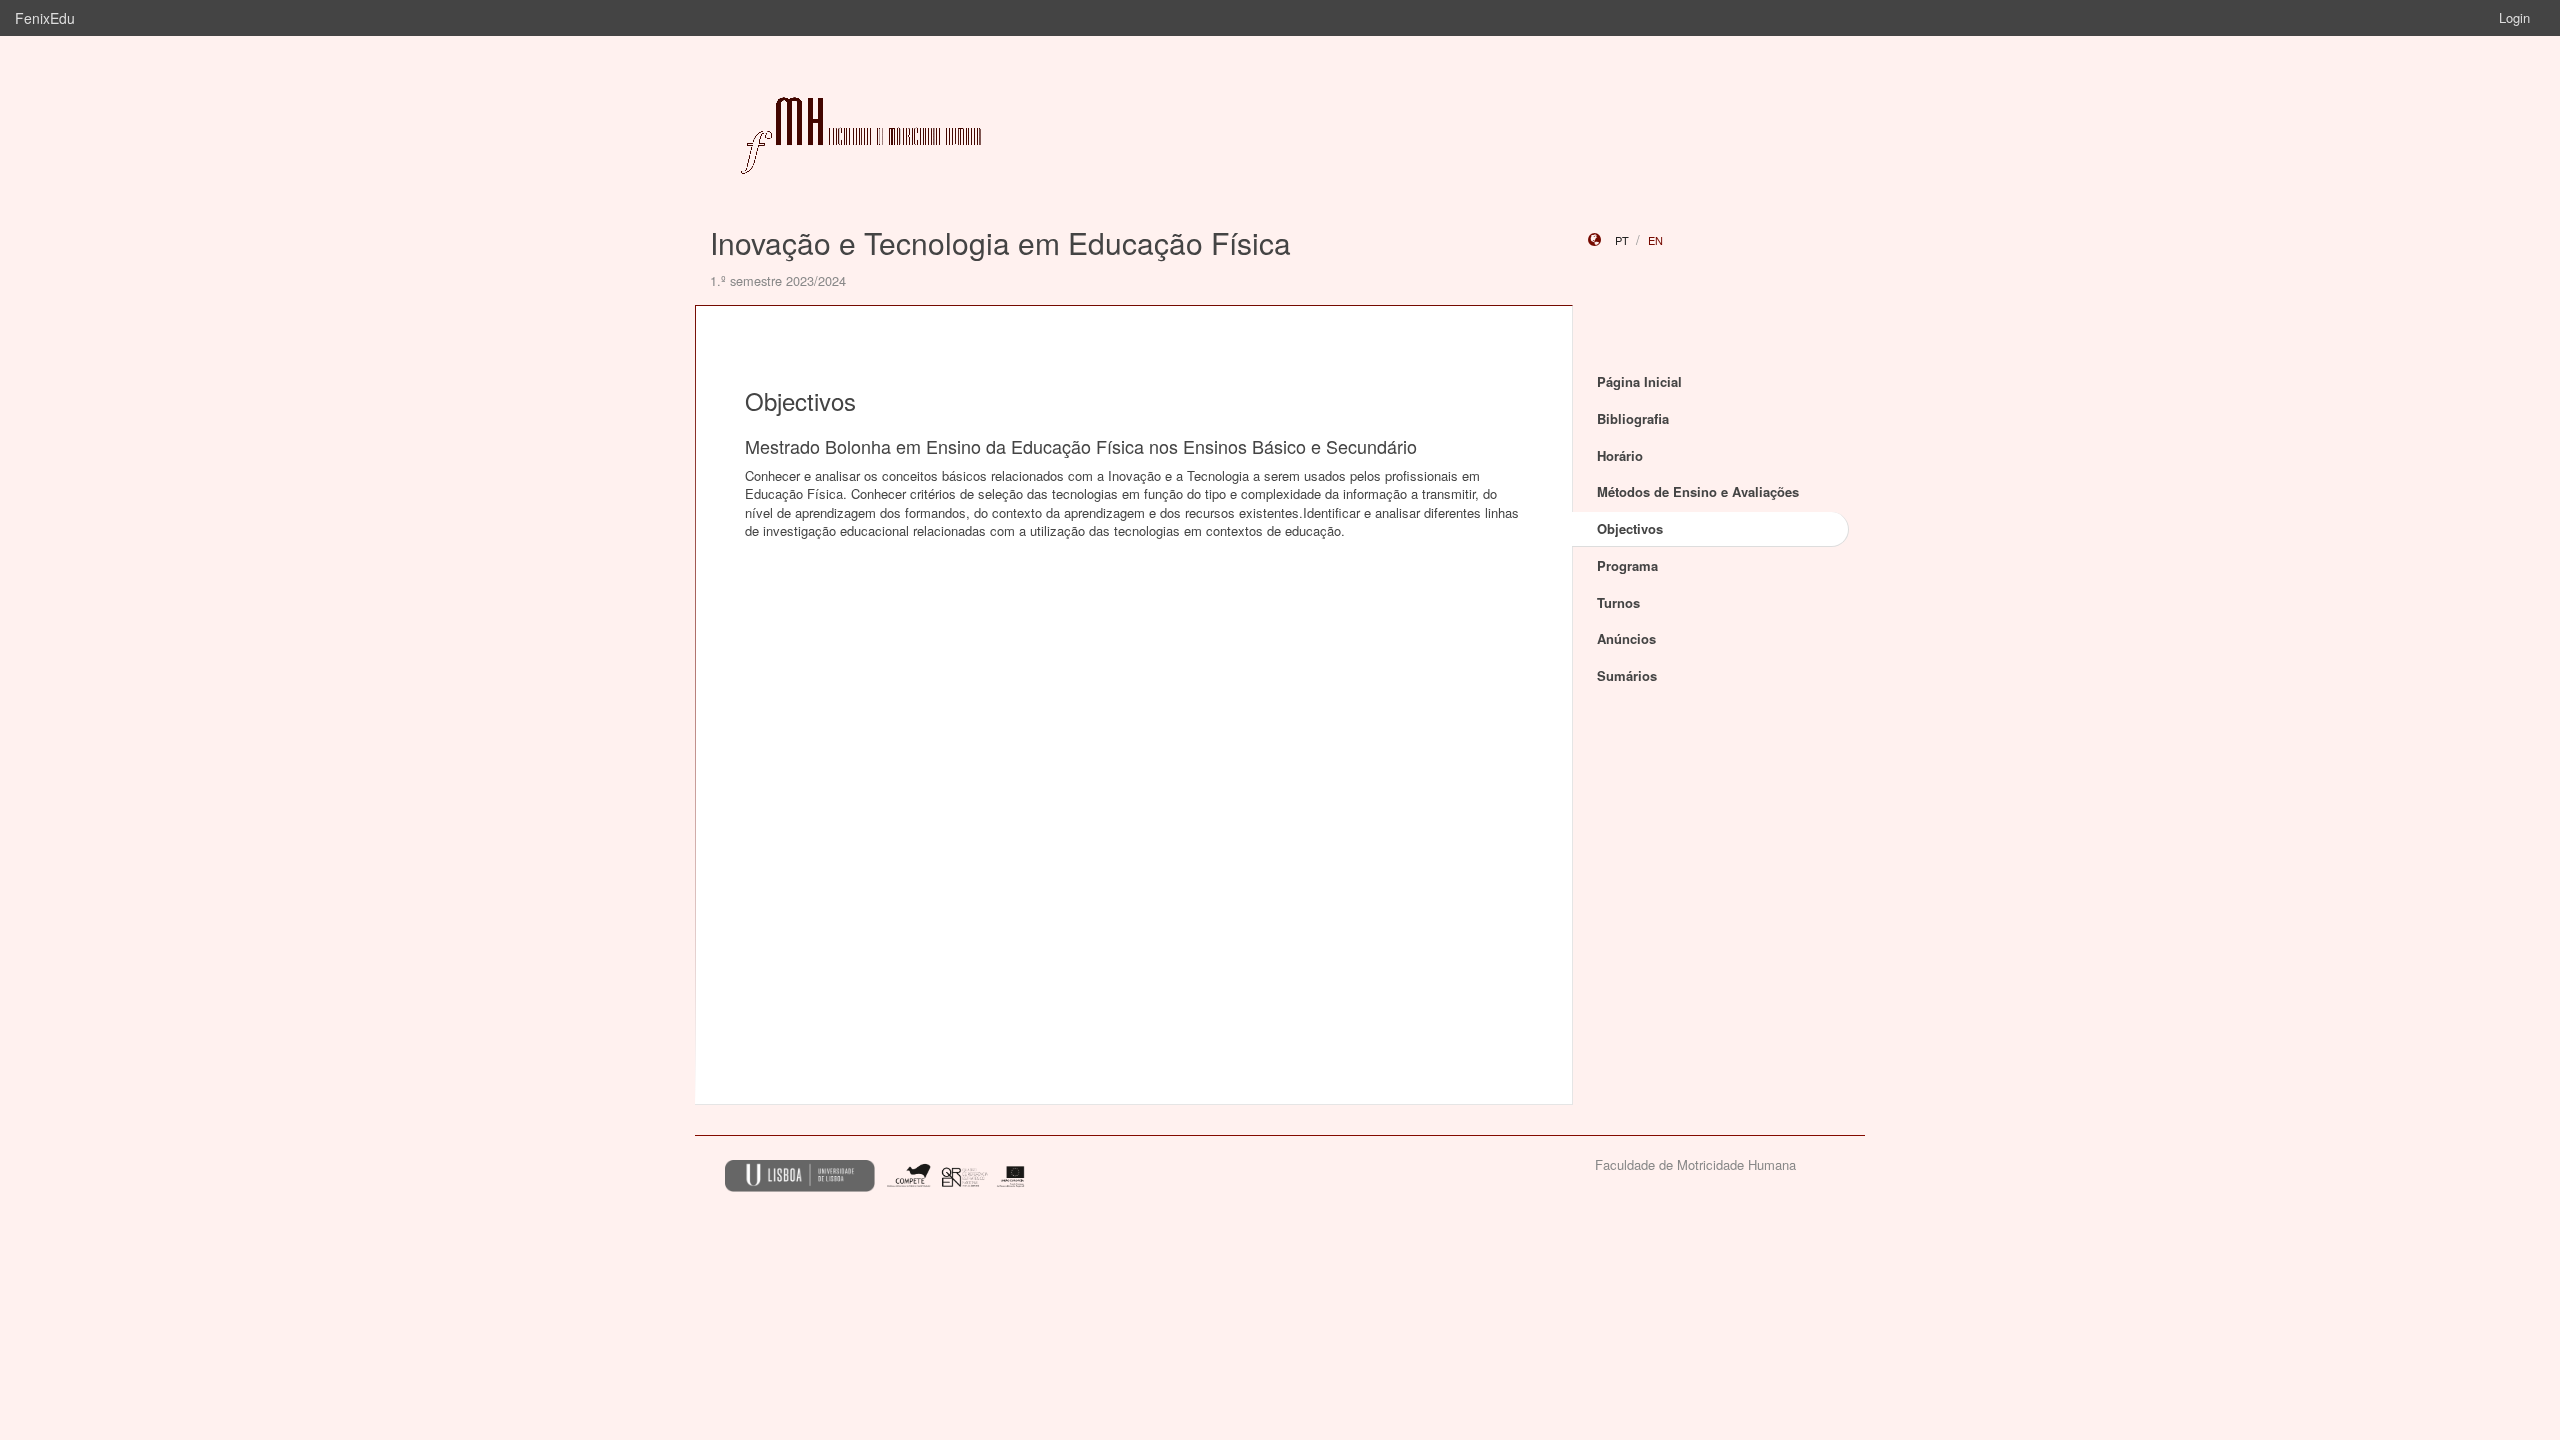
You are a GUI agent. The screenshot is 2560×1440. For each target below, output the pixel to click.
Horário (1620, 455)
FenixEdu (45, 18)
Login (2514, 17)
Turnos (1618, 602)
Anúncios (1626, 638)
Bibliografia (1633, 418)
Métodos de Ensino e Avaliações (1698, 491)
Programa (1627, 565)
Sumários (1627, 675)
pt (1622, 240)
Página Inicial (1639, 381)
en (1655, 240)
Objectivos (1630, 528)
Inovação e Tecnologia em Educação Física (1000, 242)
